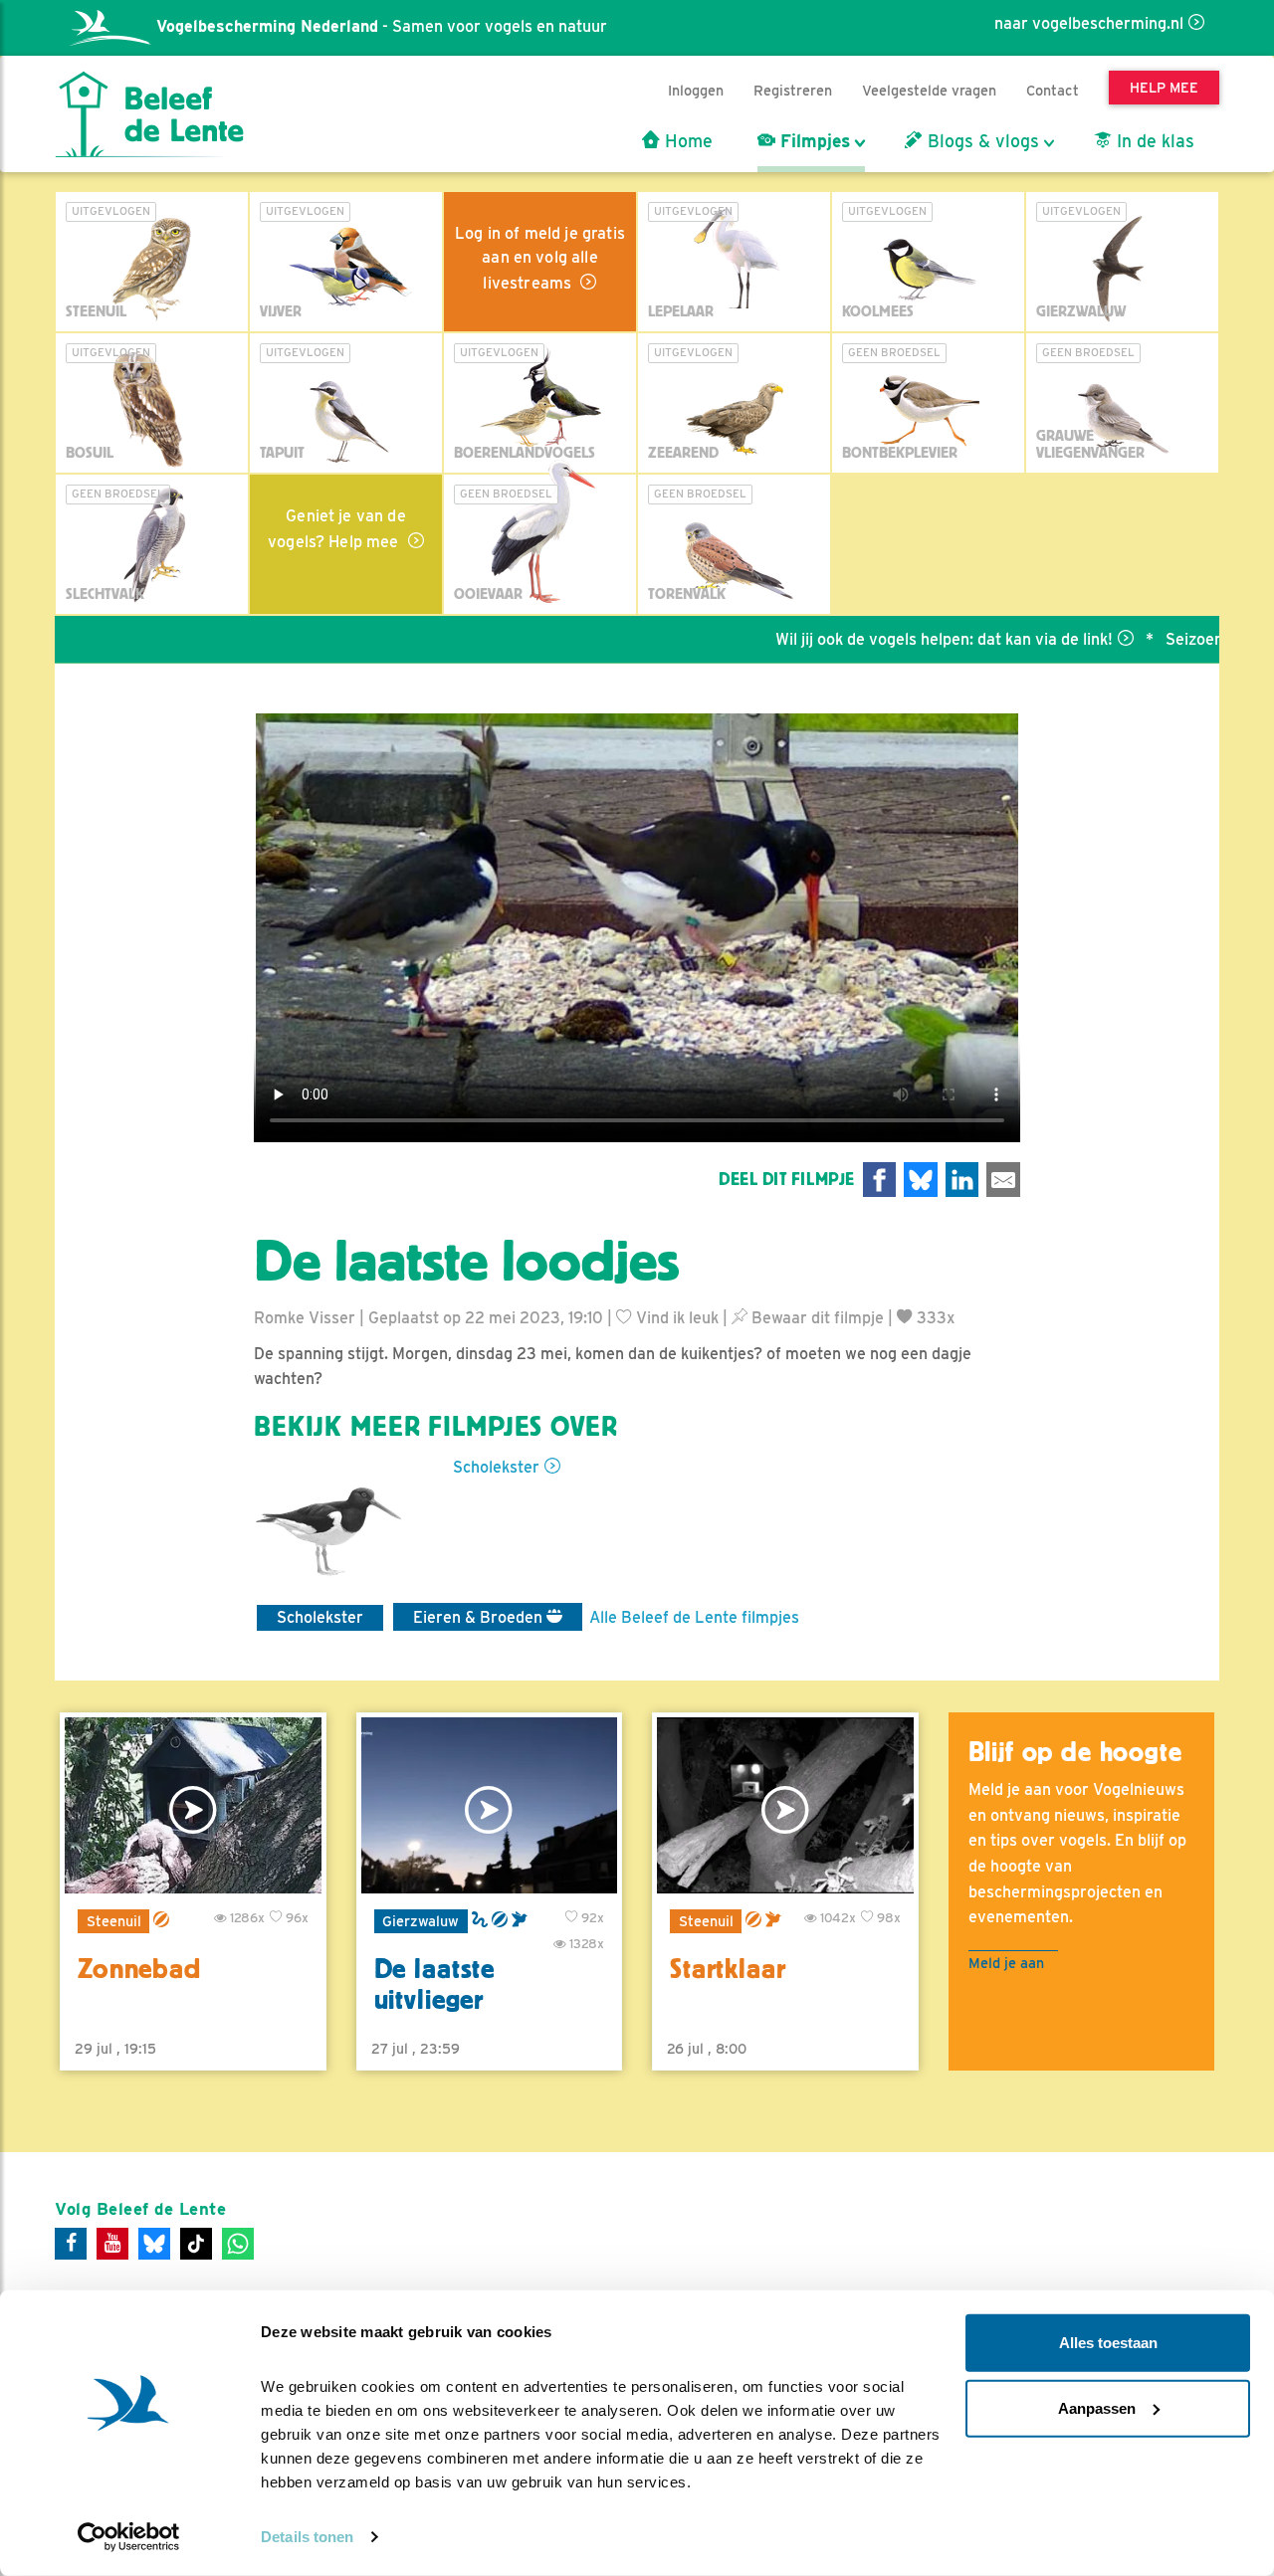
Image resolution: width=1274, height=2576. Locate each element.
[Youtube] (112, 2244)
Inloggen (696, 90)
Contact (1053, 90)
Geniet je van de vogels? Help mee (337, 529)
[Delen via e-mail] (1003, 1180)
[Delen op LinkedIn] (962, 1180)
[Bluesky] (154, 2244)
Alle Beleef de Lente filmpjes (694, 1617)
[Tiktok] (196, 2244)
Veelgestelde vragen (929, 90)
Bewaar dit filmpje (816, 1318)
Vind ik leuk (675, 1318)
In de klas (1153, 141)
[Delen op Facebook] (880, 1180)
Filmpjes (813, 141)
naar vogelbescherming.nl (1089, 23)
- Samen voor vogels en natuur (382, 26)
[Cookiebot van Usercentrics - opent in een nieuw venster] (129, 2537)
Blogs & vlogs (981, 141)
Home (686, 141)
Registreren (793, 90)
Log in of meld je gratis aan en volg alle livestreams (540, 258)
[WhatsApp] (238, 2244)
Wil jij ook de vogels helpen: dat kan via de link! (881, 639)
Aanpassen (1097, 2407)
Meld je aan (1006, 1963)
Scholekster (496, 1467)
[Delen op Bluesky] (921, 1180)
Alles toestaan (1108, 2343)
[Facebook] (71, 2244)
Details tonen (307, 2537)
